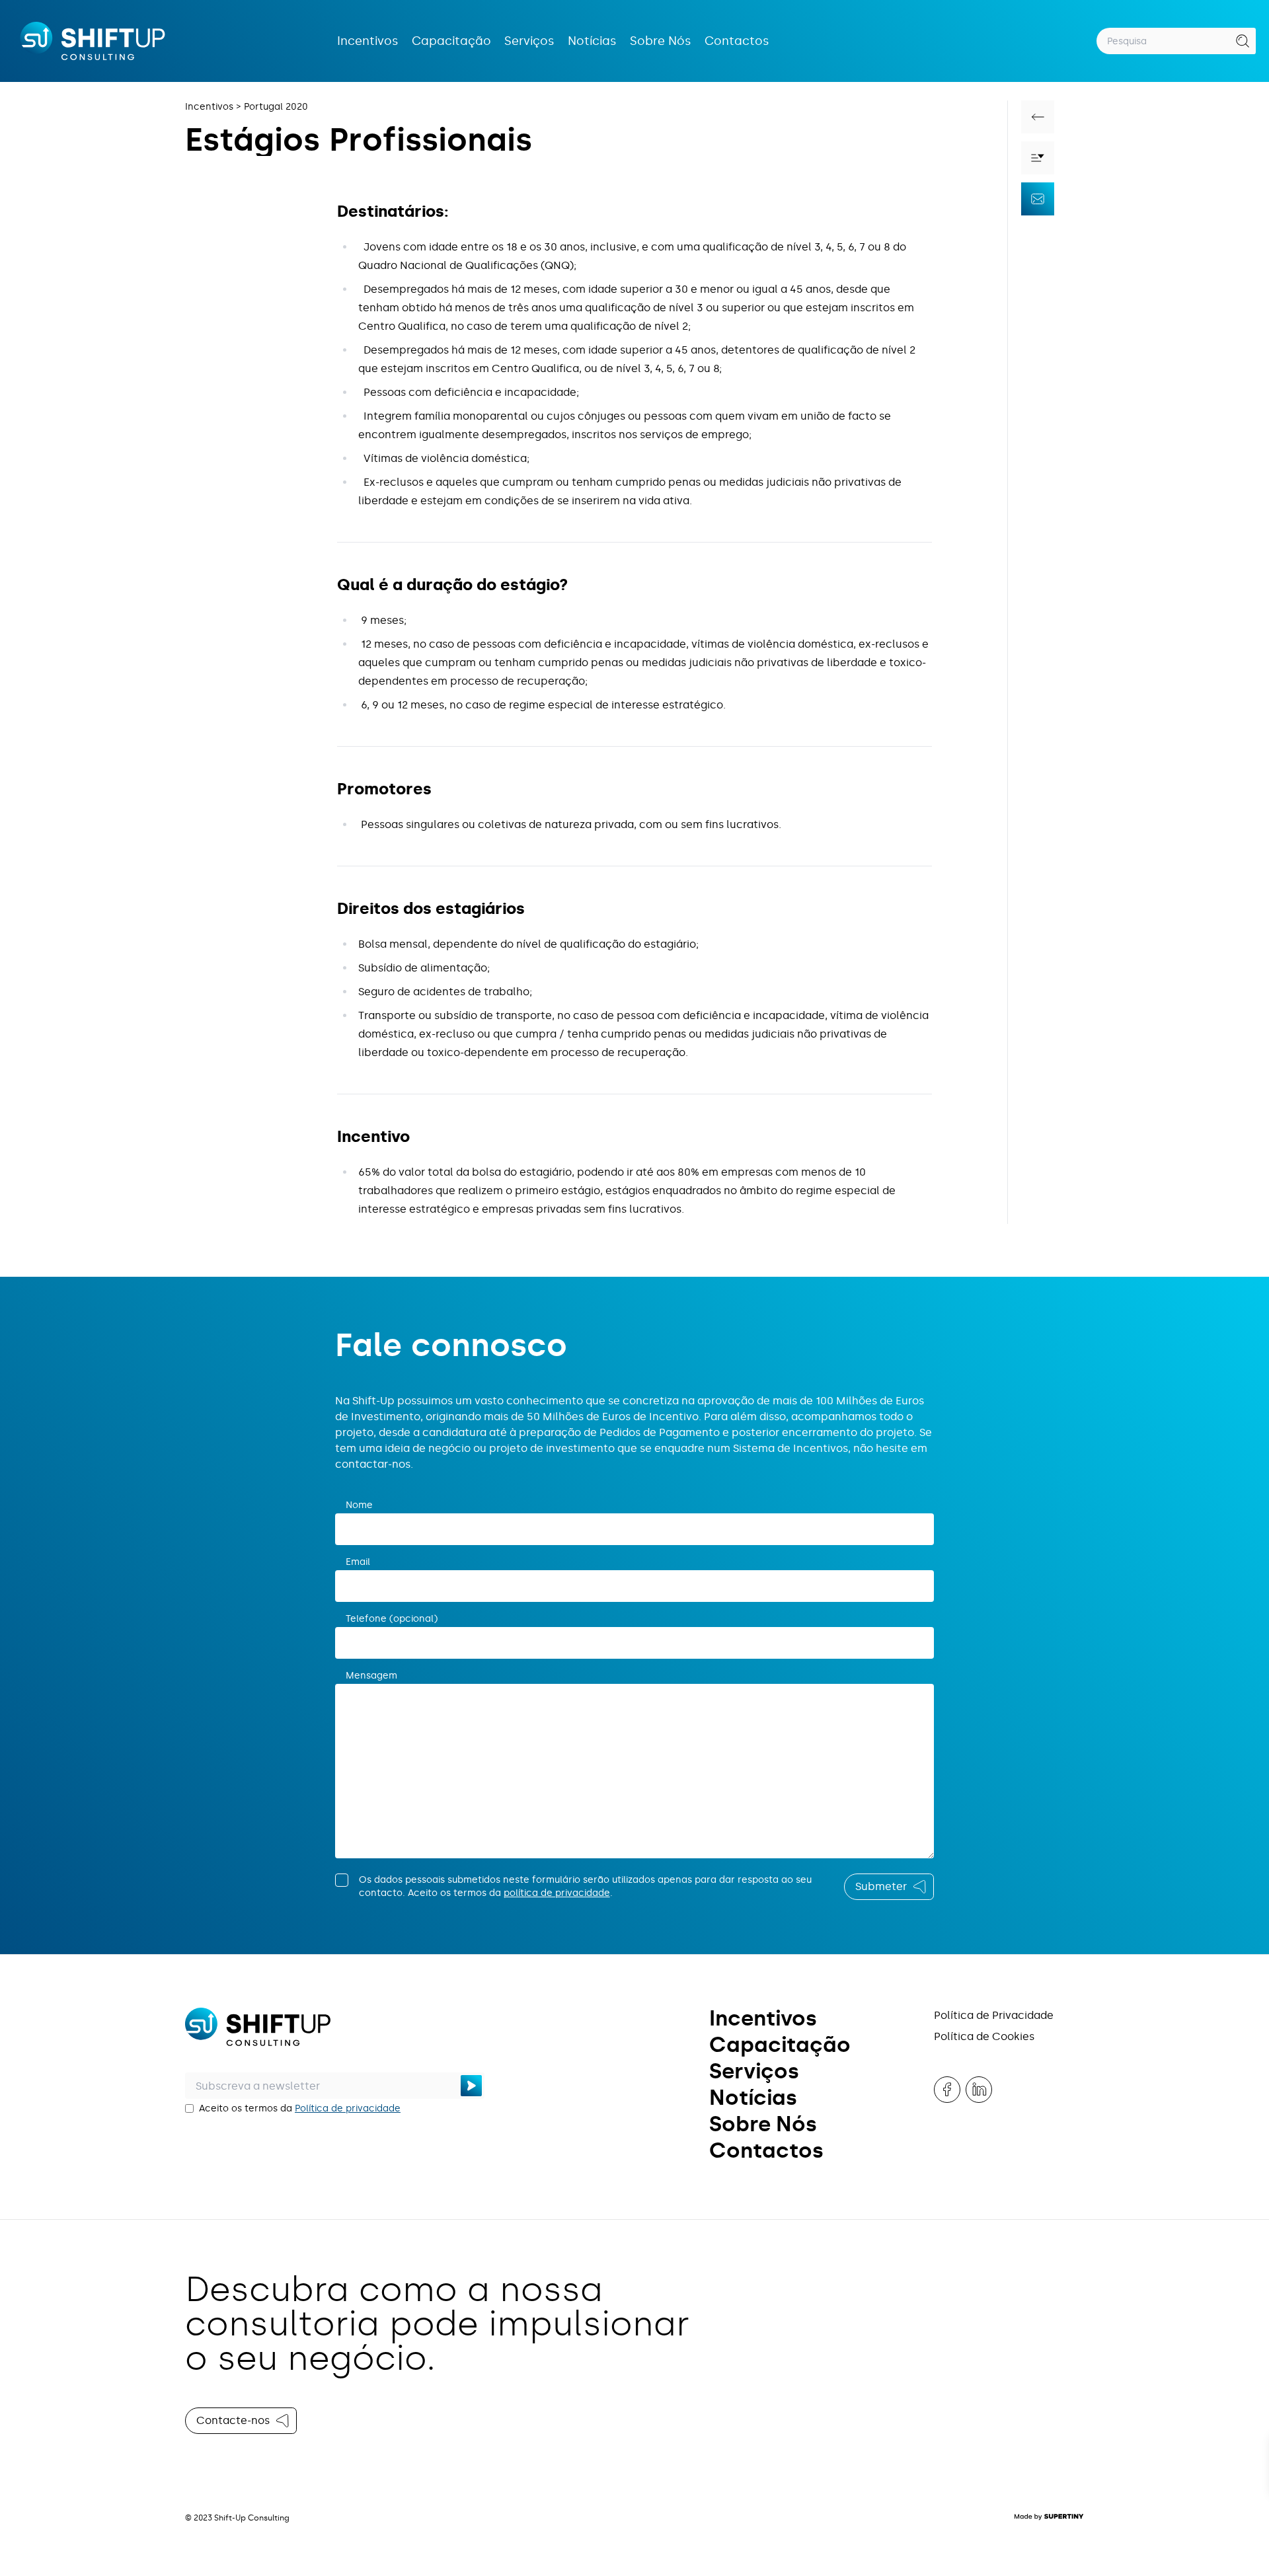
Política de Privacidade (994, 2015)
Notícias (592, 41)
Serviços (529, 41)
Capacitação (451, 41)
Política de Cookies (984, 2036)
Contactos (737, 41)
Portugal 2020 (276, 107)
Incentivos (368, 41)
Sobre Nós (661, 41)
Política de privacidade (348, 2108)
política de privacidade (557, 1893)
